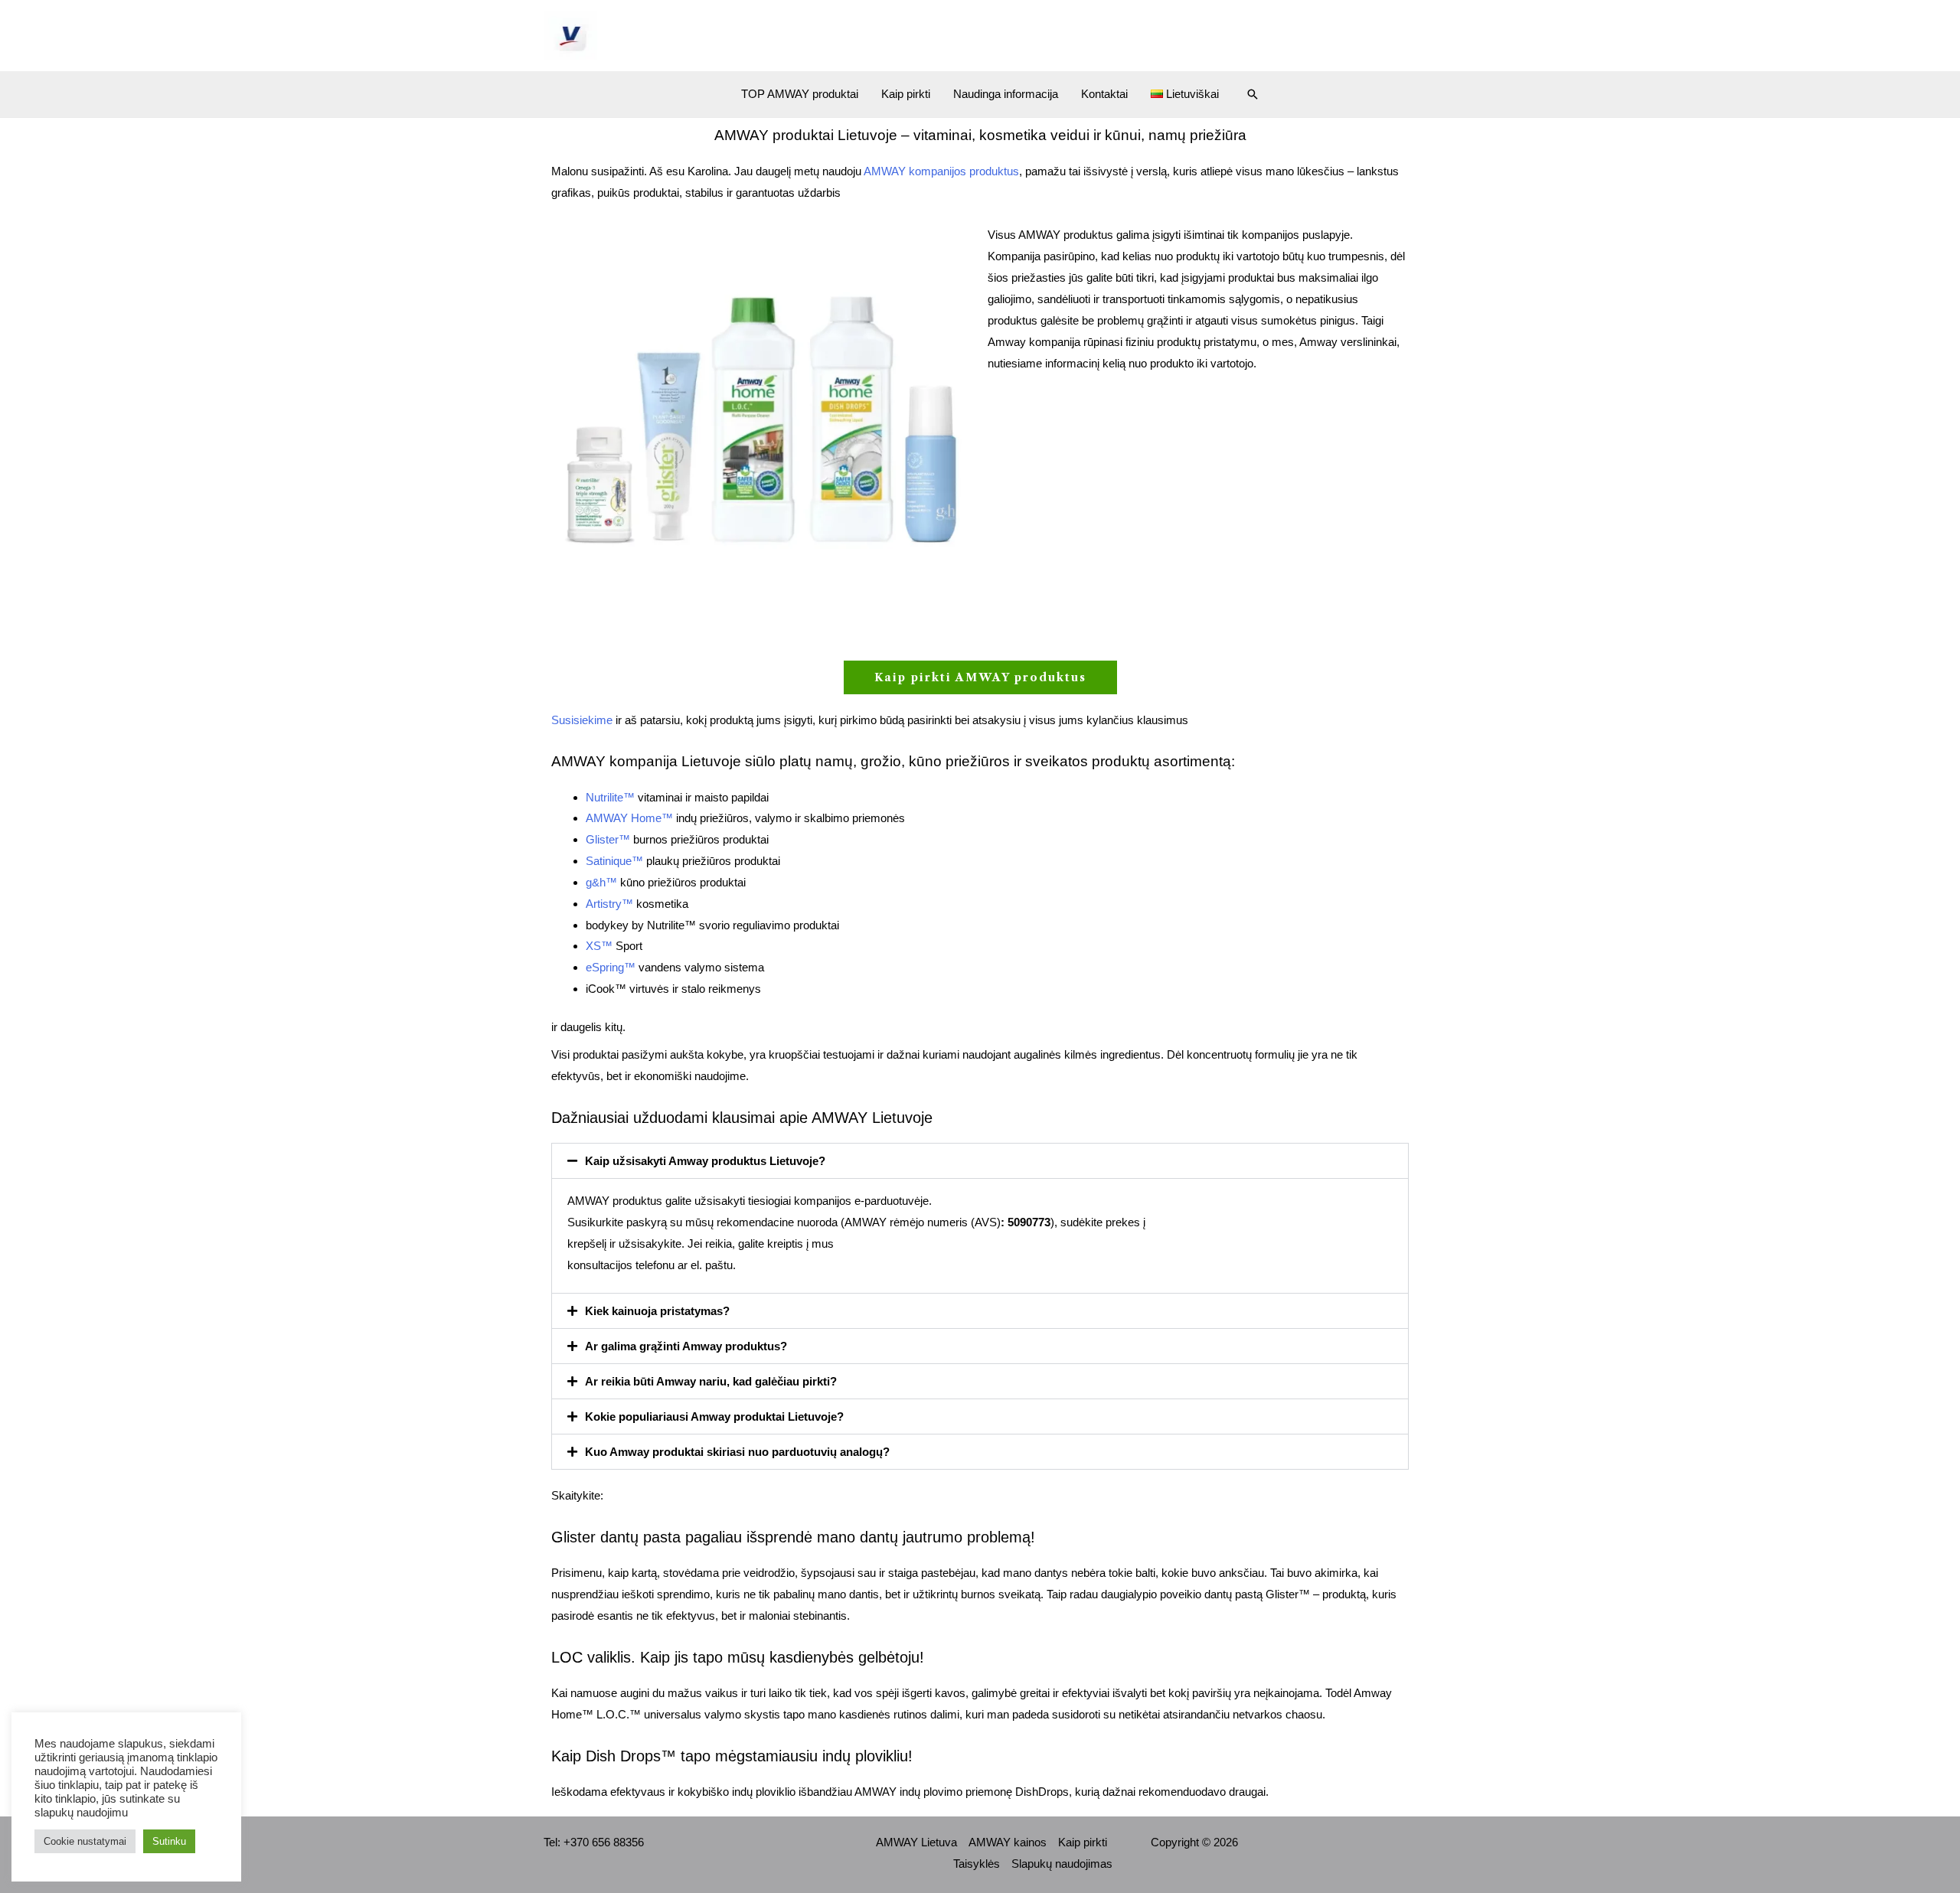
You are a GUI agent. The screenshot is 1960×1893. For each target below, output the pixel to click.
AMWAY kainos (1008, 1842)
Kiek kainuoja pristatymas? (657, 1311)
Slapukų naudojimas (1062, 1864)
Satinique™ (614, 861)
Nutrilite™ (610, 797)
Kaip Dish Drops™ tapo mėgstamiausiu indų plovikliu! (732, 1756)
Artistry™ (609, 904)
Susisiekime (582, 720)
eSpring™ (611, 967)
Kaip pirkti (906, 94)
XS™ (599, 946)
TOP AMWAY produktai (800, 94)
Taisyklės (977, 1864)
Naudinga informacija (1006, 94)
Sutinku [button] (169, 1841)
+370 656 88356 (604, 1842)
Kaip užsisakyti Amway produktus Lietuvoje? (705, 1161)
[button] (1253, 94)
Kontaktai (1104, 94)
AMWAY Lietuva (916, 1842)
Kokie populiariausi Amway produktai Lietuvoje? (714, 1416)
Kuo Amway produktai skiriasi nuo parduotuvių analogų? (737, 1452)
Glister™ (608, 839)
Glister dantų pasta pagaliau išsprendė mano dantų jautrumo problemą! (793, 1537)
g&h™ (601, 882)
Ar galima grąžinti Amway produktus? (686, 1346)
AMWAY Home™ (629, 818)
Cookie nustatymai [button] (85, 1841)
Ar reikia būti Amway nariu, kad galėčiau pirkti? (711, 1381)
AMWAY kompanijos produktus (941, 171)
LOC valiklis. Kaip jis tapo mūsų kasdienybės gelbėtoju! (738, 1657)
